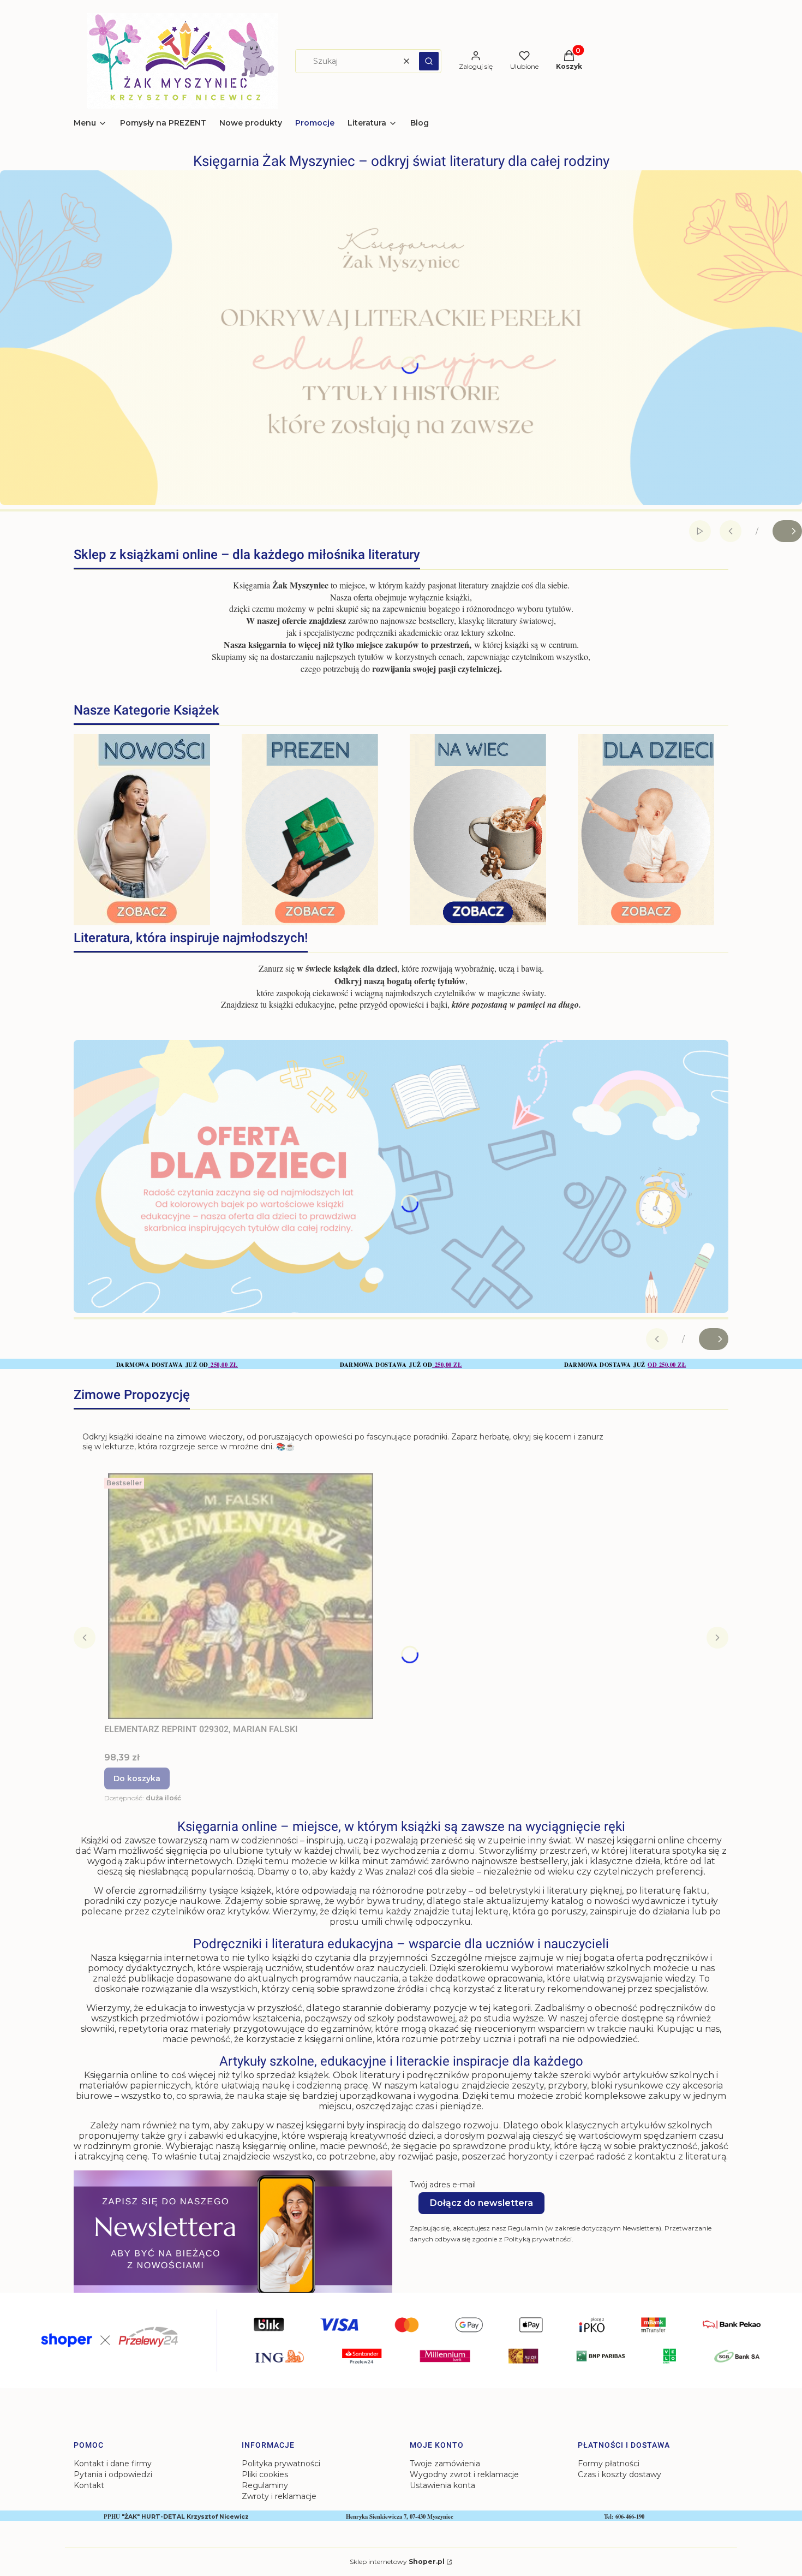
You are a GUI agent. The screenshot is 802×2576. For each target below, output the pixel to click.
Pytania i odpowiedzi (113, 2474)
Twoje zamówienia (445, 2464)
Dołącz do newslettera (481, 2203)
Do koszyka (137, 1778)
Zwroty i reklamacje (279, 2496)
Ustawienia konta (442, 2485)
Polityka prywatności (281, 2464)
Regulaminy (265, 2485)
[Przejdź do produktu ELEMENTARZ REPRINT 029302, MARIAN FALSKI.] (241, 1596)
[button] (429, 61)
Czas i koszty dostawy (620, 2474)
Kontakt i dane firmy (113, 2464)
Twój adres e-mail (443, 2185)
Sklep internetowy (397, 2562)
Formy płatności (609, 2464)
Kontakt (89, 2485)
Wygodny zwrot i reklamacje (464, 2474)
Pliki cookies (265, 2474)
